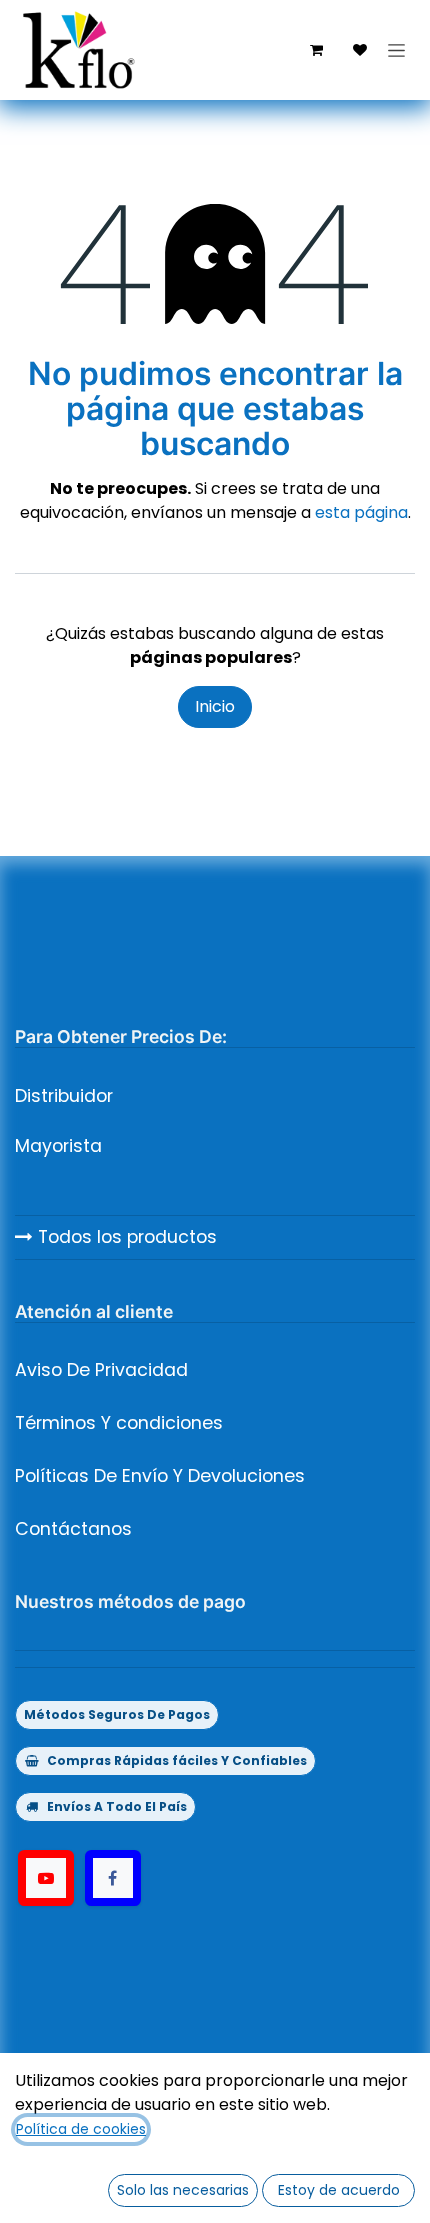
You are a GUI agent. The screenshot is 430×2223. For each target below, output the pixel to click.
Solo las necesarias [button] (183, 2190)
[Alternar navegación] (396, 50)
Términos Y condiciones (119, 1423)
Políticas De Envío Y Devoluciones (160, 1476)
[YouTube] (46, 1878)
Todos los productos (125, 1237)
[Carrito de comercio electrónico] (316, 50)
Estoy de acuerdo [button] (339, 2190)
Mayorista (58, 1146)
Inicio (215, 706)
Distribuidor (64, 1096)
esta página (361, 512)
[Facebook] (113, 1878)
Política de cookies (81, 2129)
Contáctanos (73, 1529)
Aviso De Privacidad (101, 1370)
